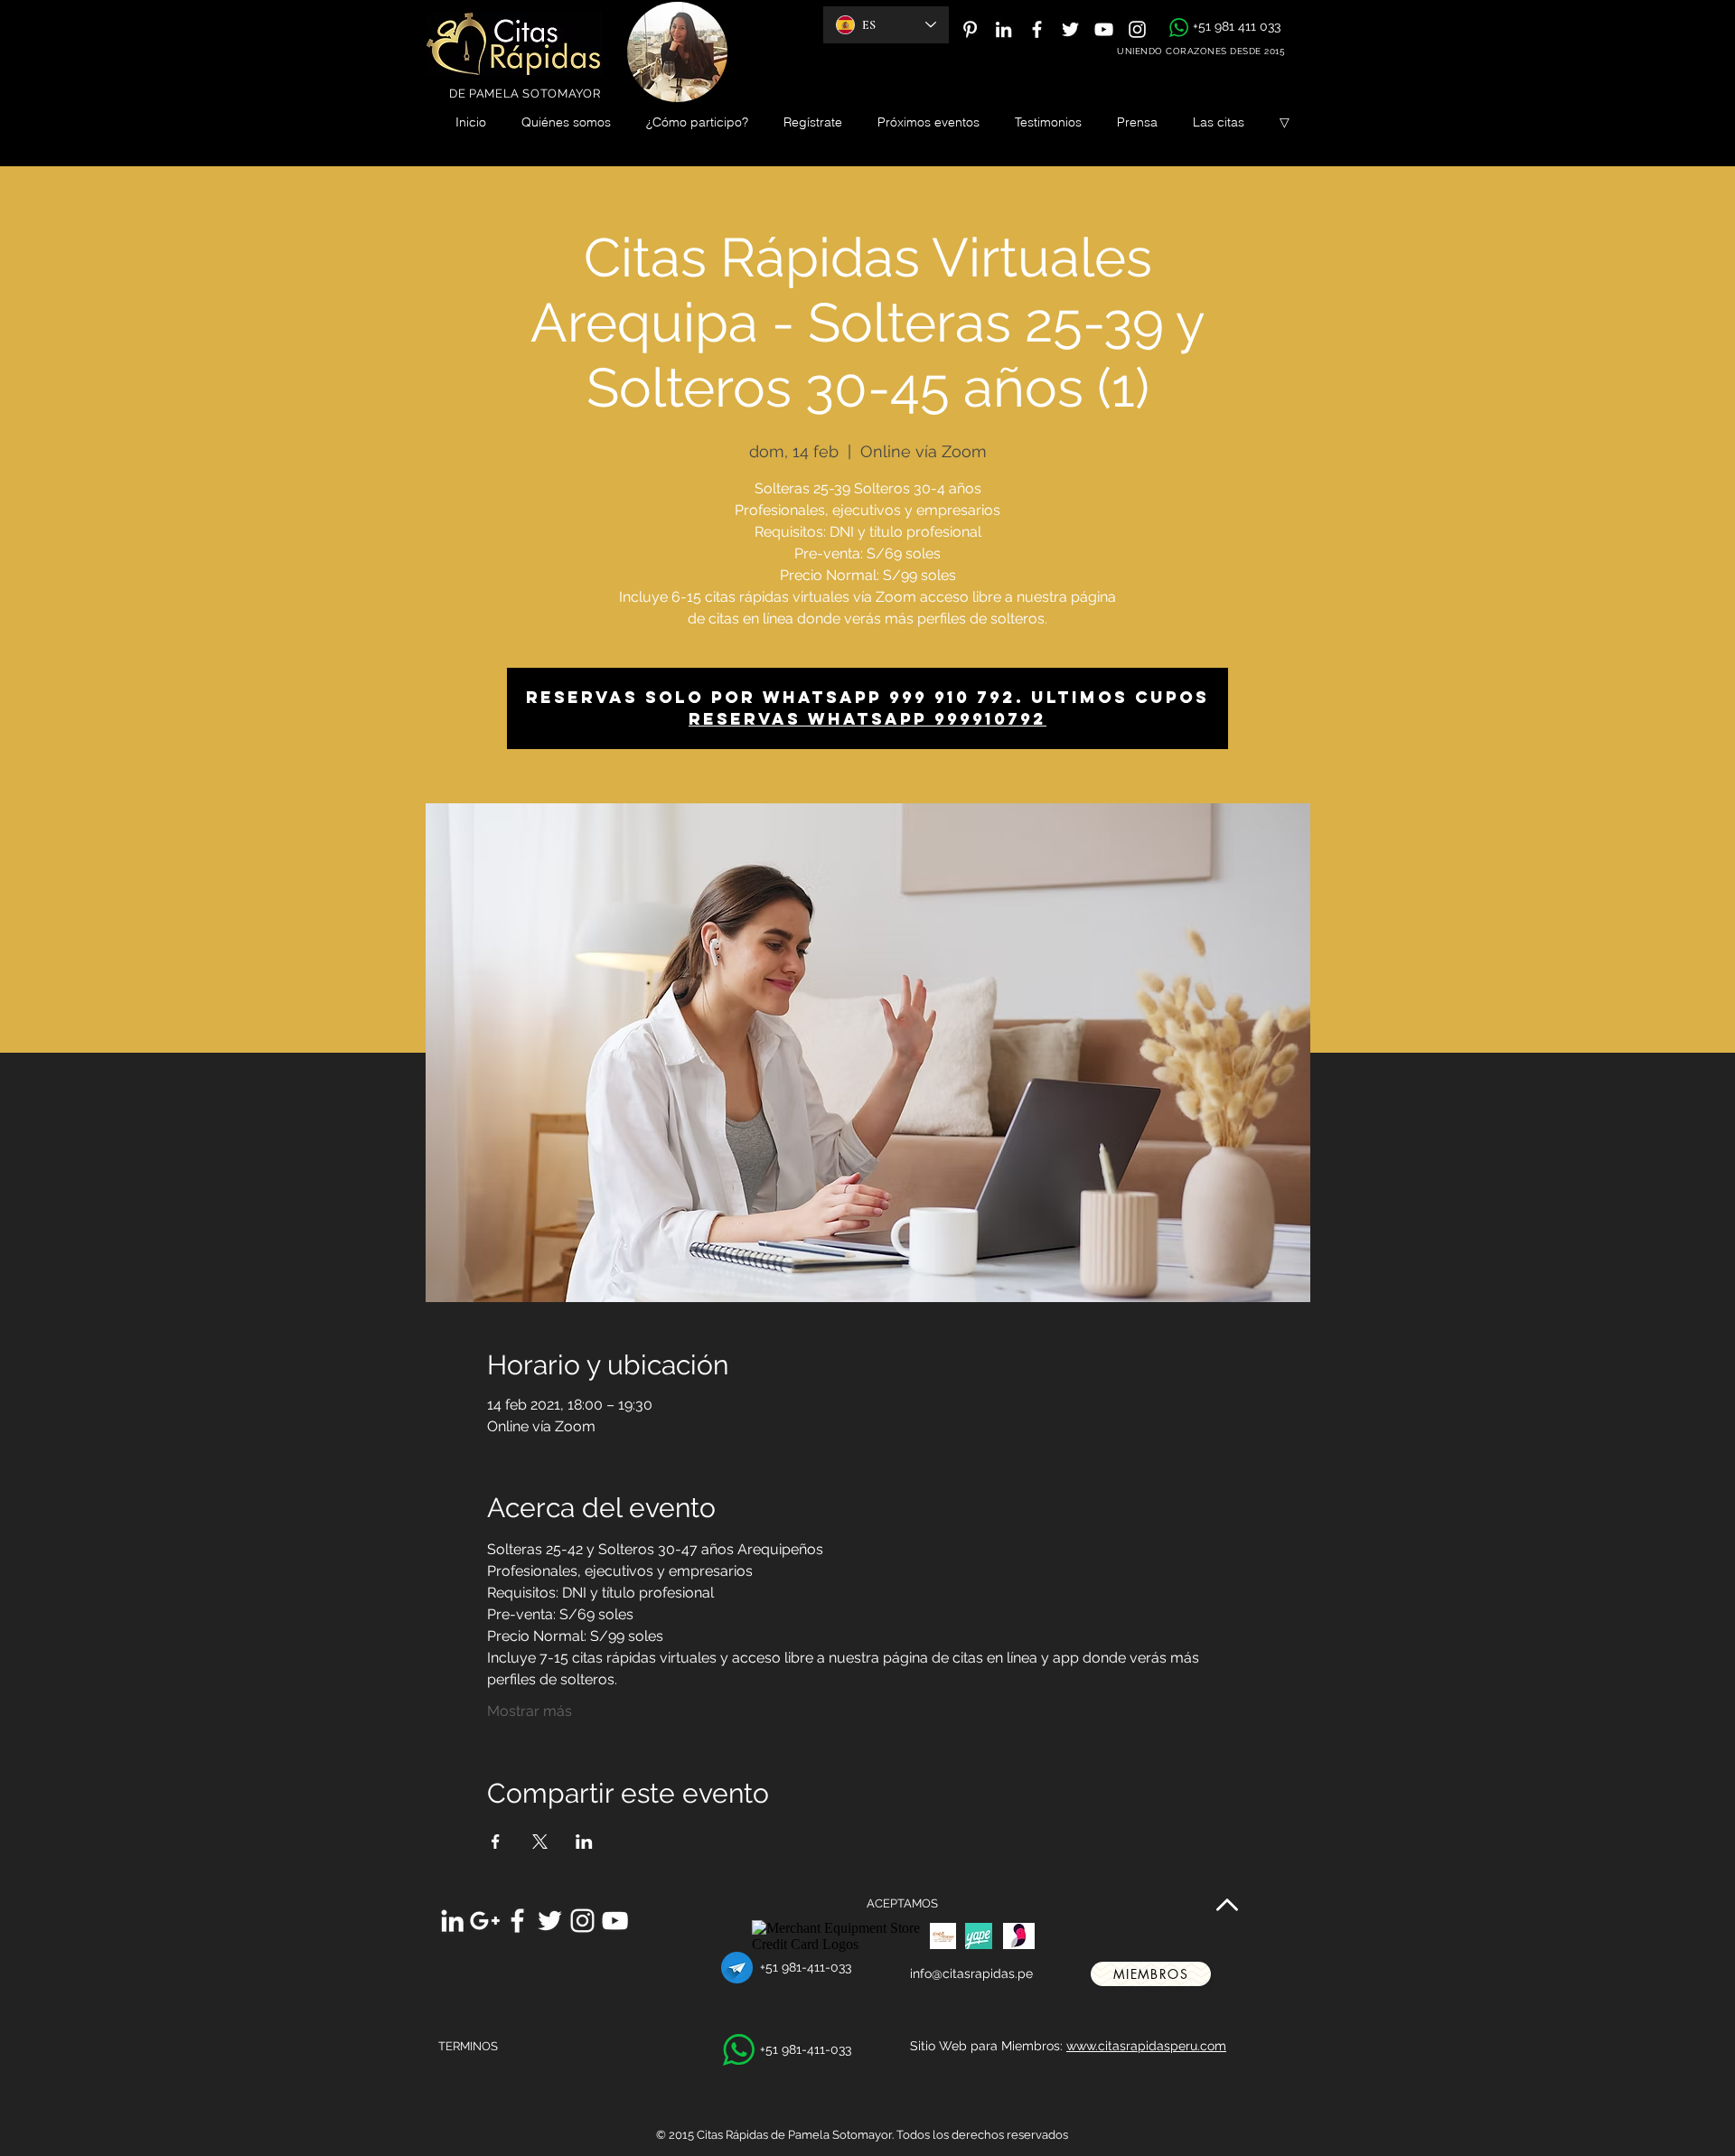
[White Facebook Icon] (1037, 29)
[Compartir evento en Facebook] (496, 1842)
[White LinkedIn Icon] (1003, 29)
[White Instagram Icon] (1137, 29)
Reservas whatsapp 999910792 (867, 719)
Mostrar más (530, 1711)
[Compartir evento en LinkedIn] (584, 1842)
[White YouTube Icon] (1104, 29)
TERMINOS (468, 2046)
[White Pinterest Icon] (970, 29)
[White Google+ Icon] (485, 1921)
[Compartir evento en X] (540, 1842)
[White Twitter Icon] (1070, 29)
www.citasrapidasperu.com (1146, 2046)
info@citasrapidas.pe (971, 1973)
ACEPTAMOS (902, 1903)
